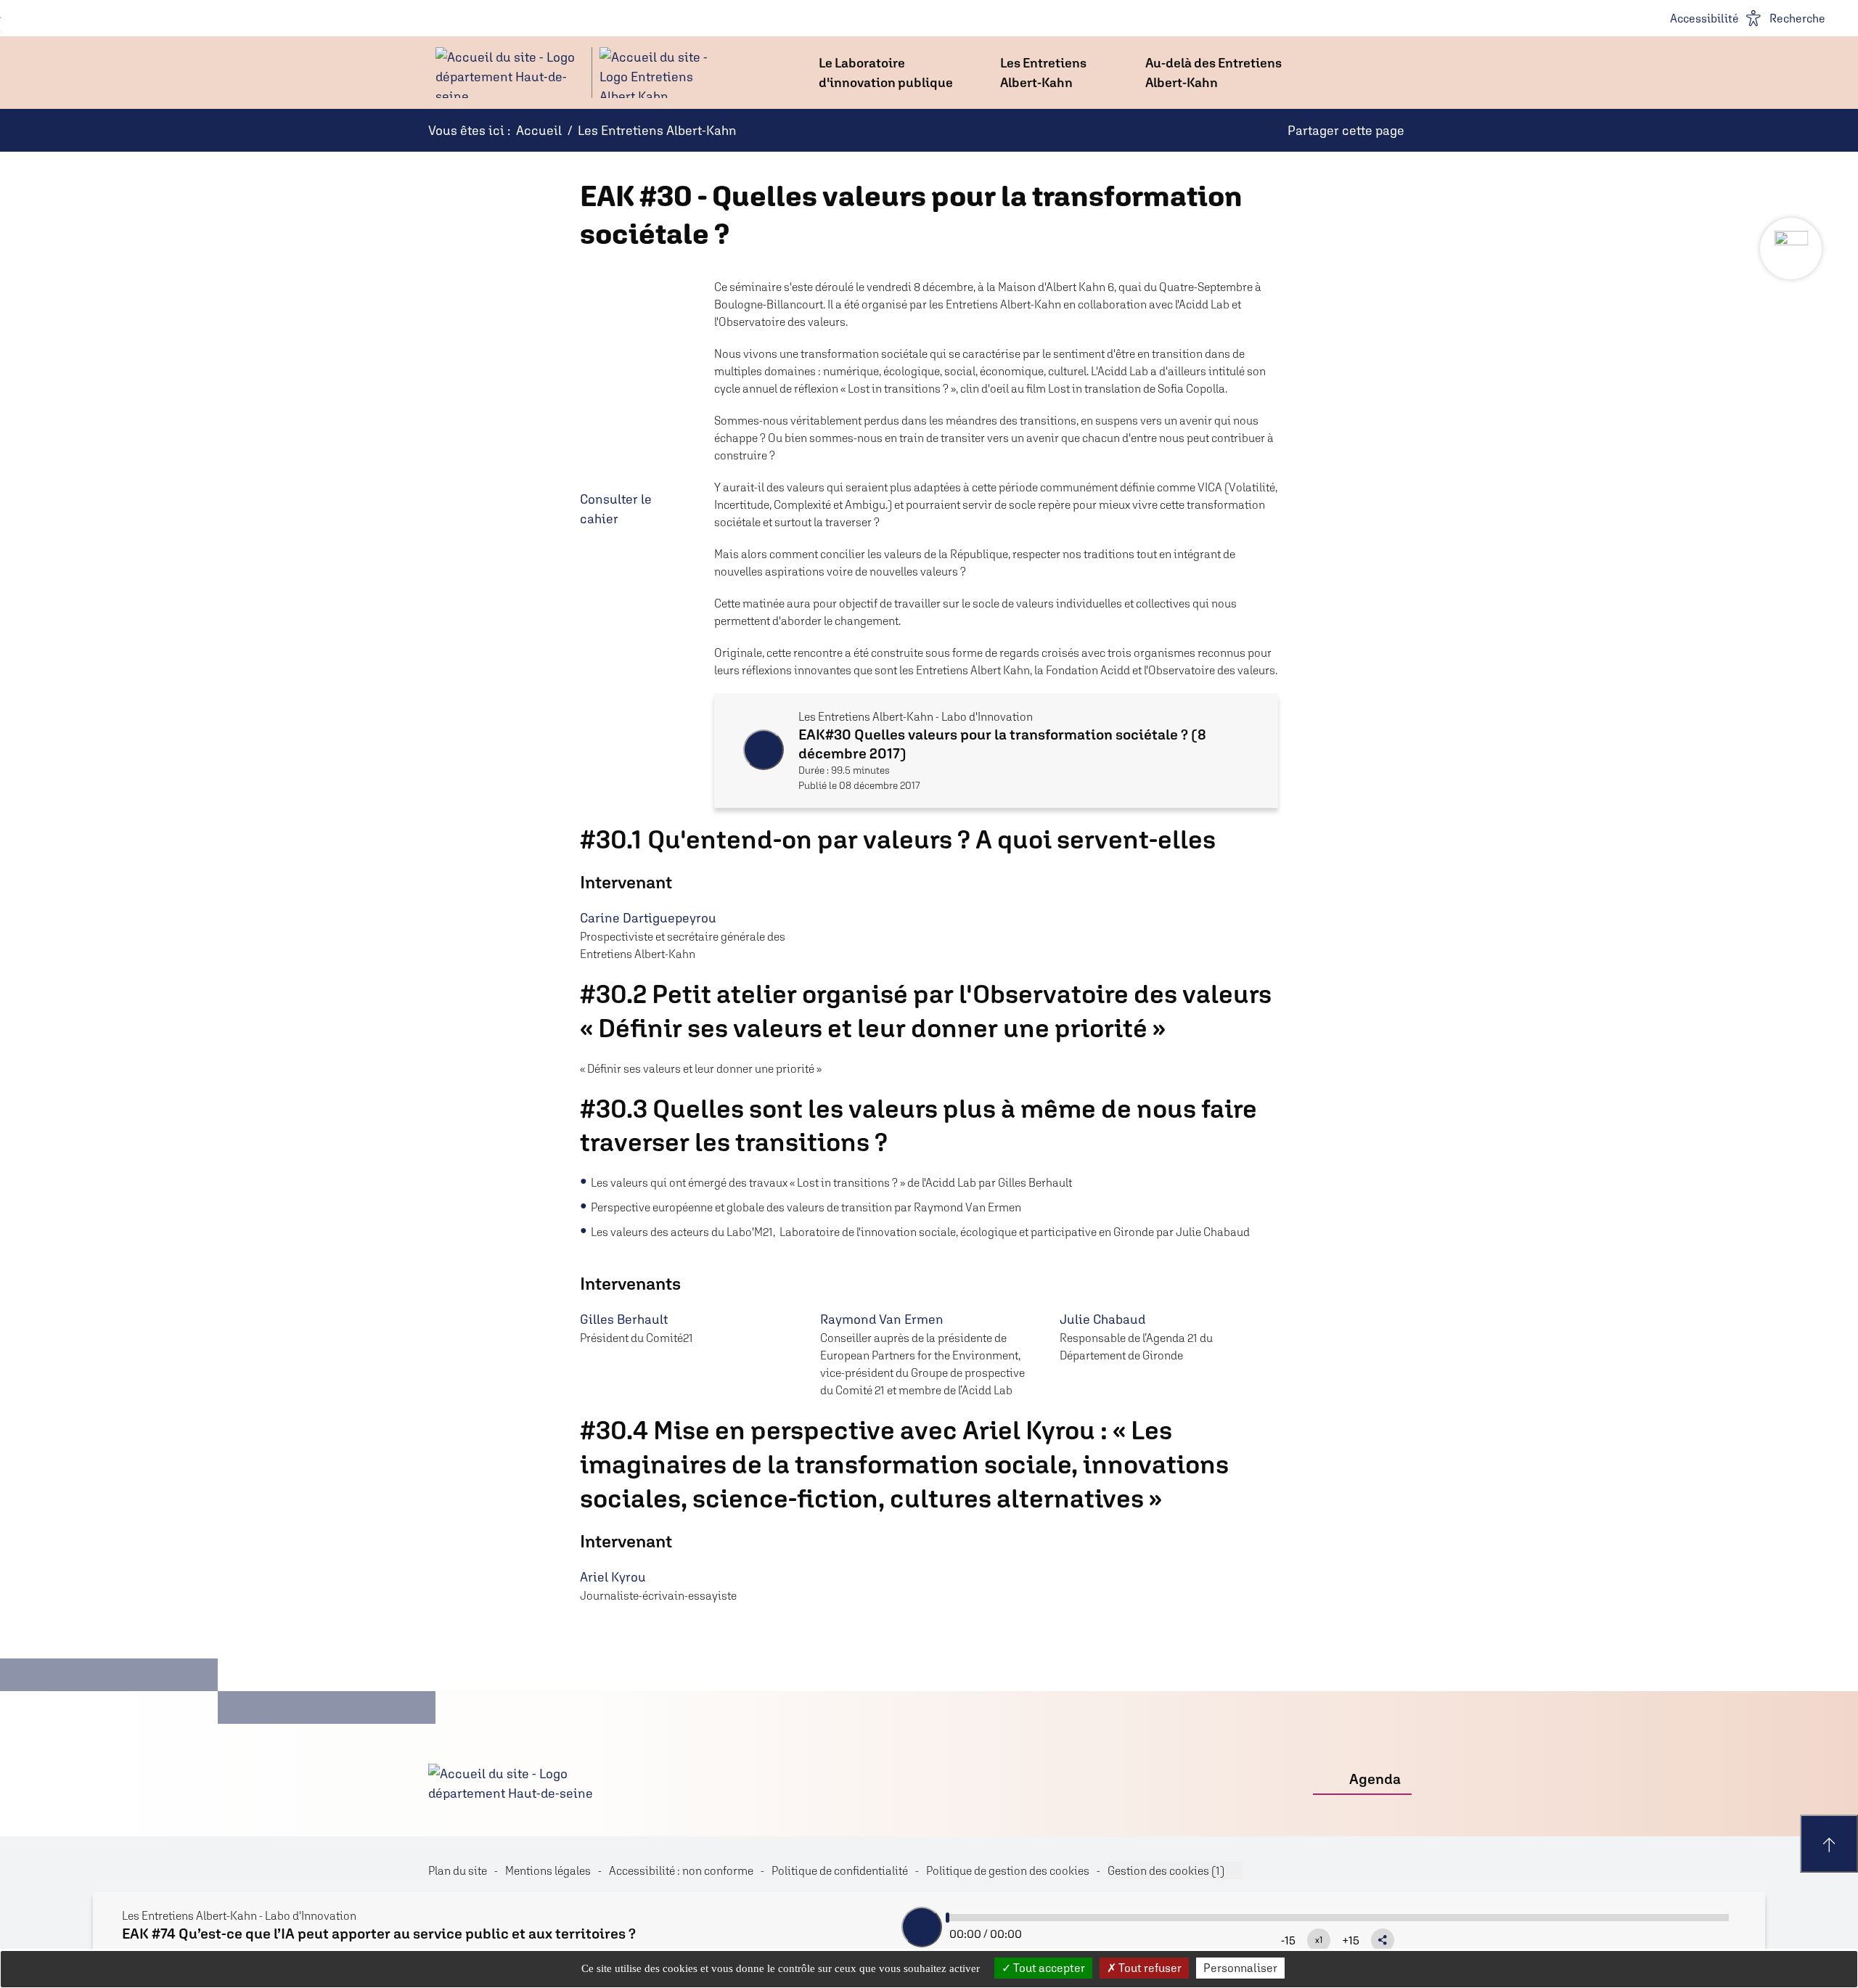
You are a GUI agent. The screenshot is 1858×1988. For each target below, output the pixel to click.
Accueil (539, 130)
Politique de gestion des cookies (1008, 1870)
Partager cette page (1346, 130)
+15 (1351, 1940)
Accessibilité (1704, 18)
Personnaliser (1240, 1968)
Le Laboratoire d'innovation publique (886, 73)
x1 (1319, 1940)
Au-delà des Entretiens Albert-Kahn (1214, 73)
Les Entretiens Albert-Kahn (1043, 73)
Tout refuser (1149, 1968)
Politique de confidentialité (840, 1870)
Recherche (1797, 18)
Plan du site (458, 1870)
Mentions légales (548, 1870)
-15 (1288, 1940)
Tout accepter (1048, 1968)
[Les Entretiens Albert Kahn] (573, 73)
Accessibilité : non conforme (681, 1870)
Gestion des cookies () (1166, 1870)
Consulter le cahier (616, 509)
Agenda (1375, 1779)
